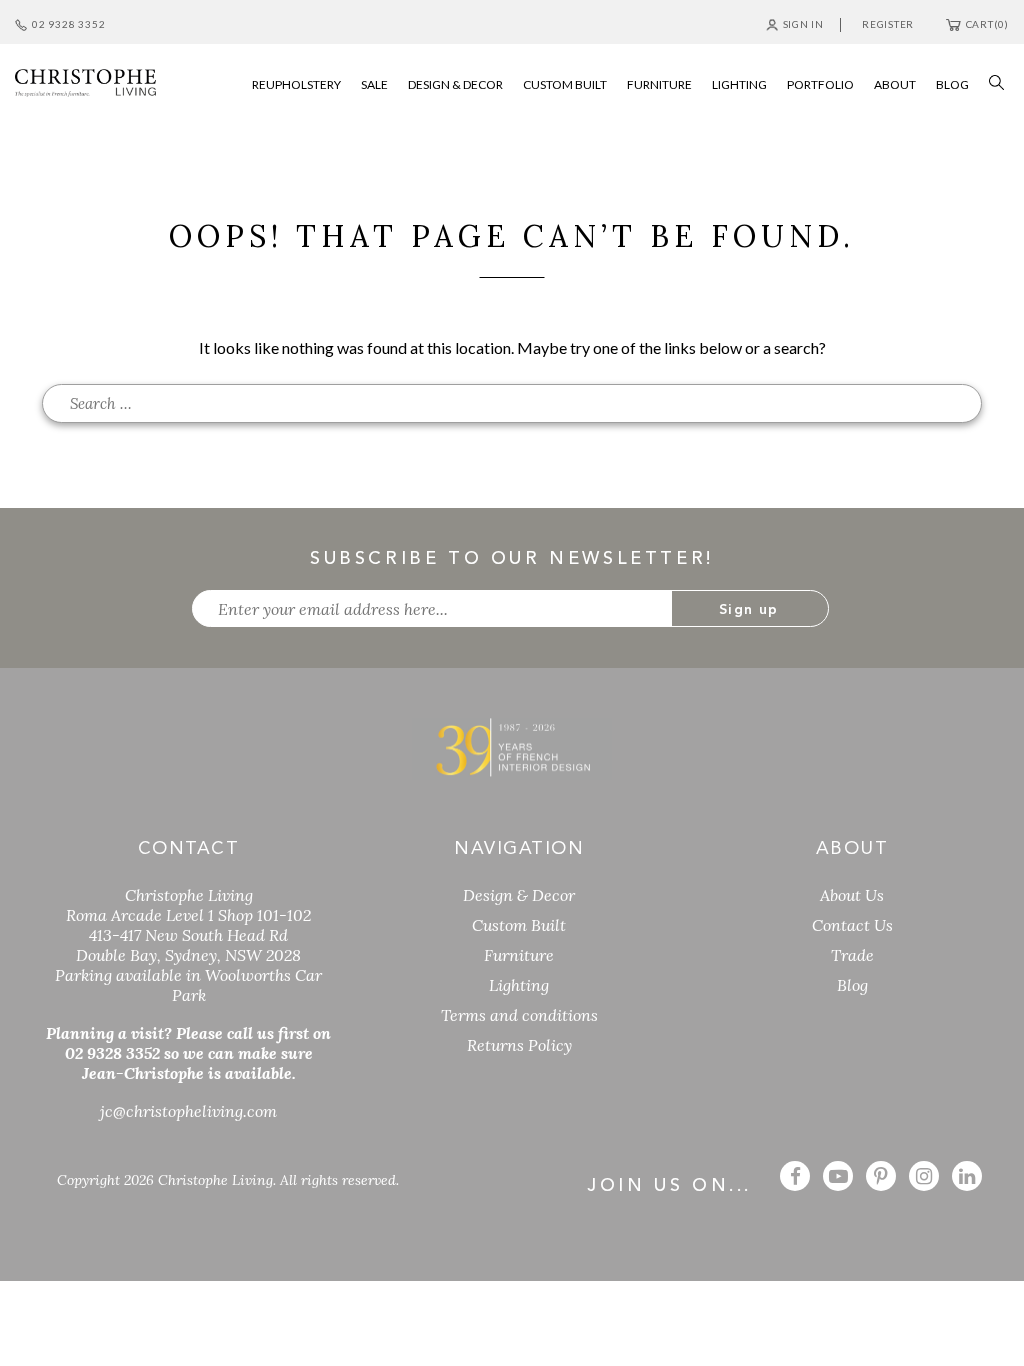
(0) (987, 24)
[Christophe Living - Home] (512, 746)
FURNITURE (659, 84)
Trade (852, 955)
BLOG (952, 84)
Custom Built (519, 925)
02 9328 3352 (68, 24)
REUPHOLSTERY (296, 84)
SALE (374, 84)
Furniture (519, 955)
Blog (852, 985)
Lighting (519, 985)
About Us (852, 895)
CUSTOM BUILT (565, 84)
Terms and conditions (519, 1015)
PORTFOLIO (820, 84)
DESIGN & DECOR (455, 84)
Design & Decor (519, 895)
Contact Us (852, 925)
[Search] (991, 80)
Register (888, 24)
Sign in (803, 24)
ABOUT (895, 84)
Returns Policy (519, 1045)
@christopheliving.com (188, 1111)
